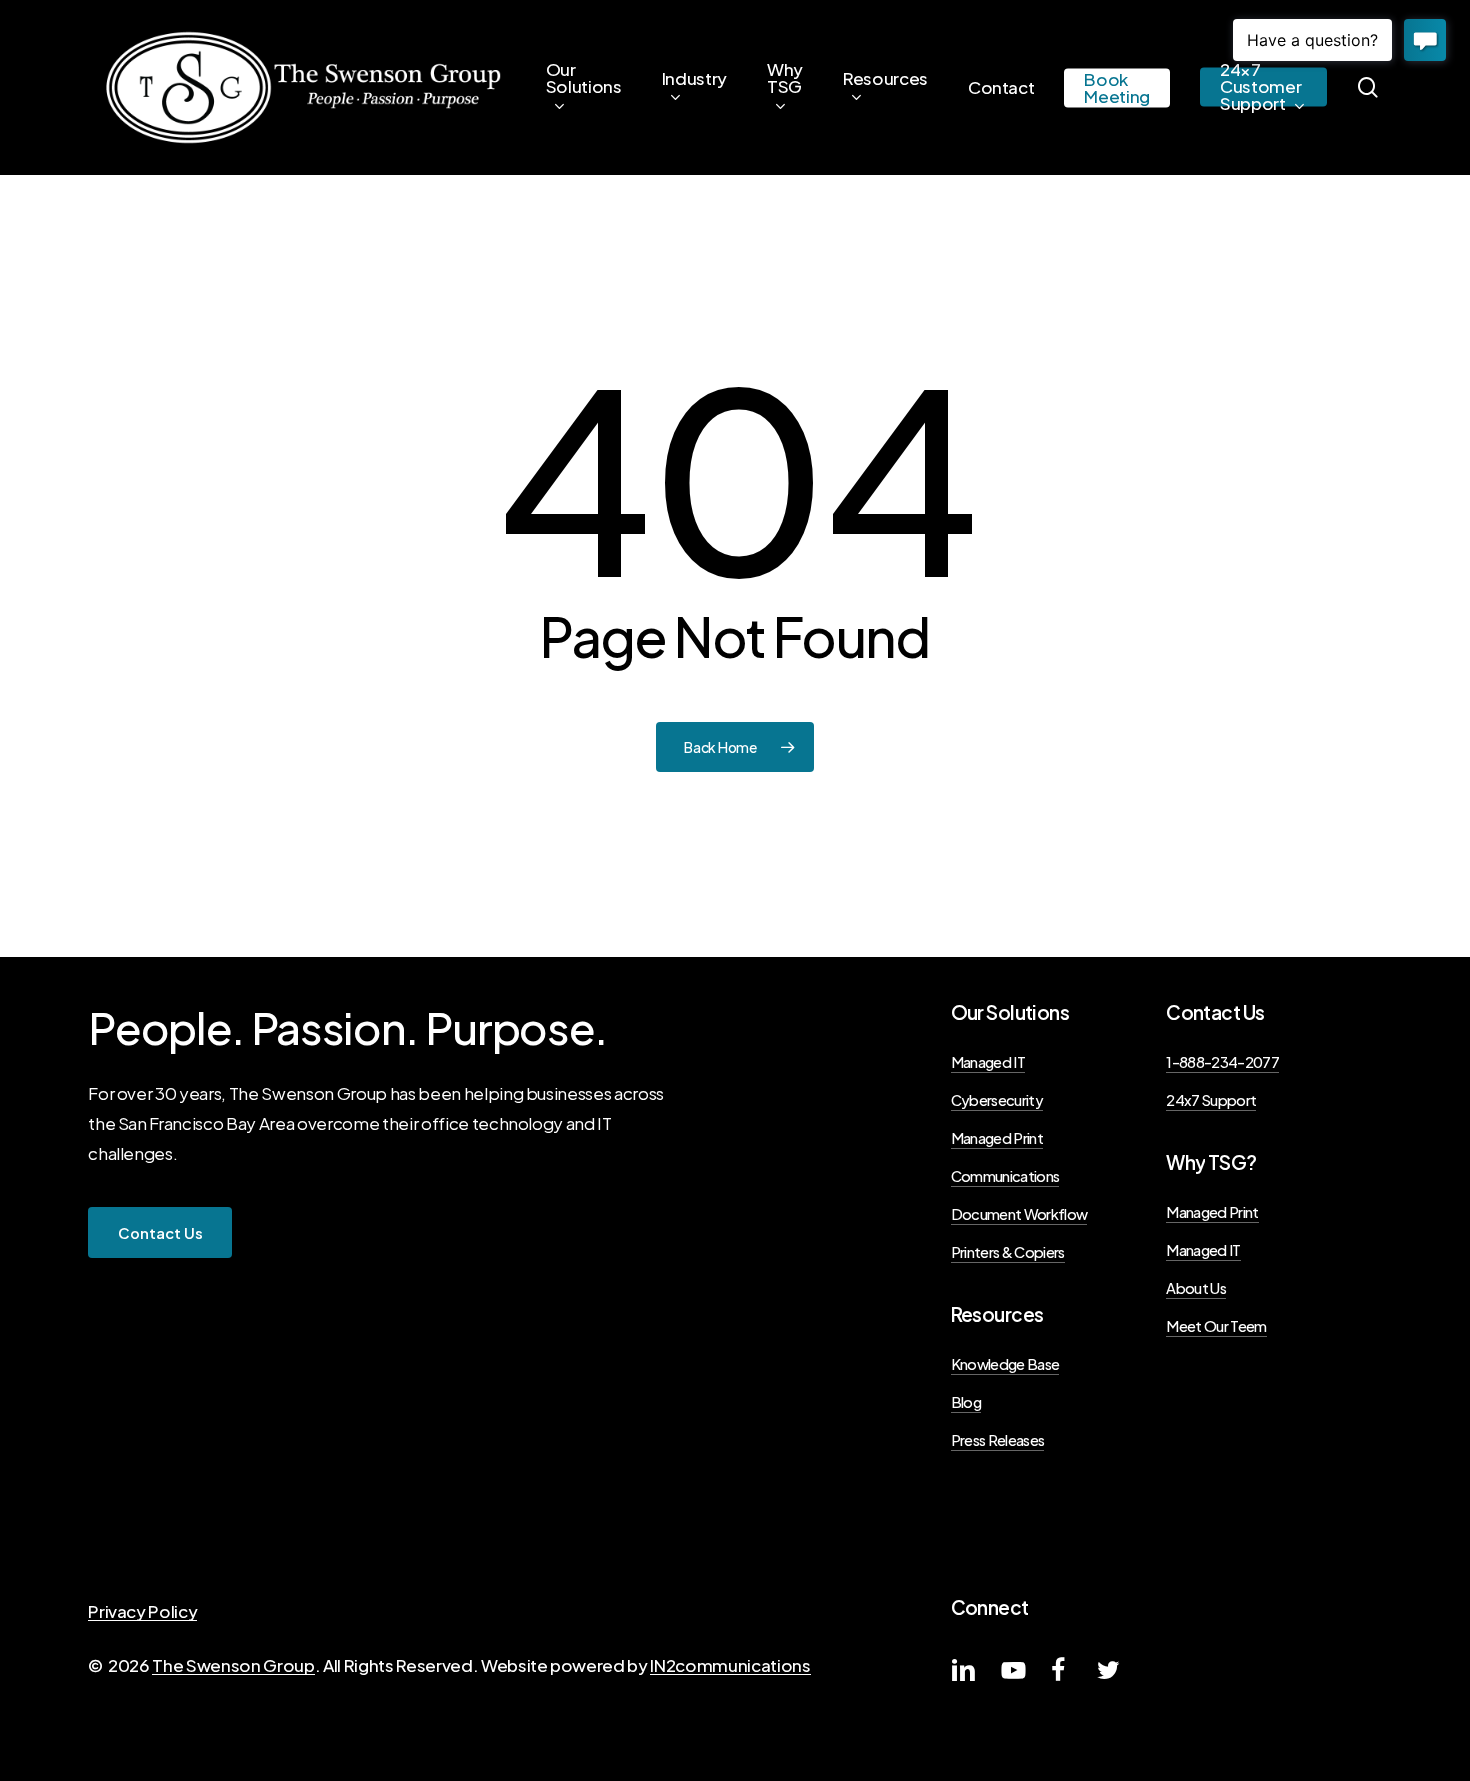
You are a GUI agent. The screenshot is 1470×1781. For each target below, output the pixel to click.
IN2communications (730, 1665)
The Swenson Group (233, 1665)
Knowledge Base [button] (1005, 1364)
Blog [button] (966, 1402)
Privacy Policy (142, 1611)
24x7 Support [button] (1211, 1100)
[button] (160, 1233)
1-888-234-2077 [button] (1222, 1062)
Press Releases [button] (998, 1440)
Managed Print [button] (997, 1138)
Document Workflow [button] (1019, 1214)
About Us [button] (1196, 1288)
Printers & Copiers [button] (1008, 1252)
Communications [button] (1005, 1176)
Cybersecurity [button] (997, 1100)
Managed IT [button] (988, 1062)
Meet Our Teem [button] (1216, 1326)
